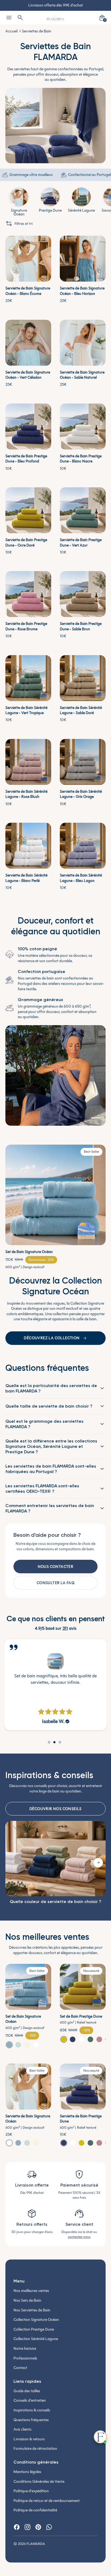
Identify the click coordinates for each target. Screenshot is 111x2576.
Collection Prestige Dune (34, 2329)
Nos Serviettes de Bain (32, 2310)
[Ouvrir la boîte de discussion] (100, 2437)
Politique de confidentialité (35, 2510)
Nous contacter (56, 1567)
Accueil (11, 31)
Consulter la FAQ (55, 1583)
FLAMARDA (36, 2544)
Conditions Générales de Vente (39, 2482)
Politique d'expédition (31, 2491)
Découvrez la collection (52, 1338)
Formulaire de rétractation (35, 2449)
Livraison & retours (29, 2439)
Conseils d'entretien (30, 2400)
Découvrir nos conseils (55, 1809)
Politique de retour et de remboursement (47, 2501)
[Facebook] (17, 2527)
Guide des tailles (27, 2391)
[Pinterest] (38, 2527)
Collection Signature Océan (36, 2320)
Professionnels (25, 2358)
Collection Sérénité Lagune (36, 2339)
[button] (9, 2045)
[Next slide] (98, 1863)
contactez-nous (79, 2237)
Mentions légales (27, 2472)
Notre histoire (25, 2349)
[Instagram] (27, 2527)
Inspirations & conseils (32, 2410)
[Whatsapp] (49, 2527)
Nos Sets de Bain (27, 2300)
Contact (20, 2368)
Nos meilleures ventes (31, 2291)
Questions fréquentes (31, 2420)
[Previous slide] (13, 1863)
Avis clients (22, 2429)
